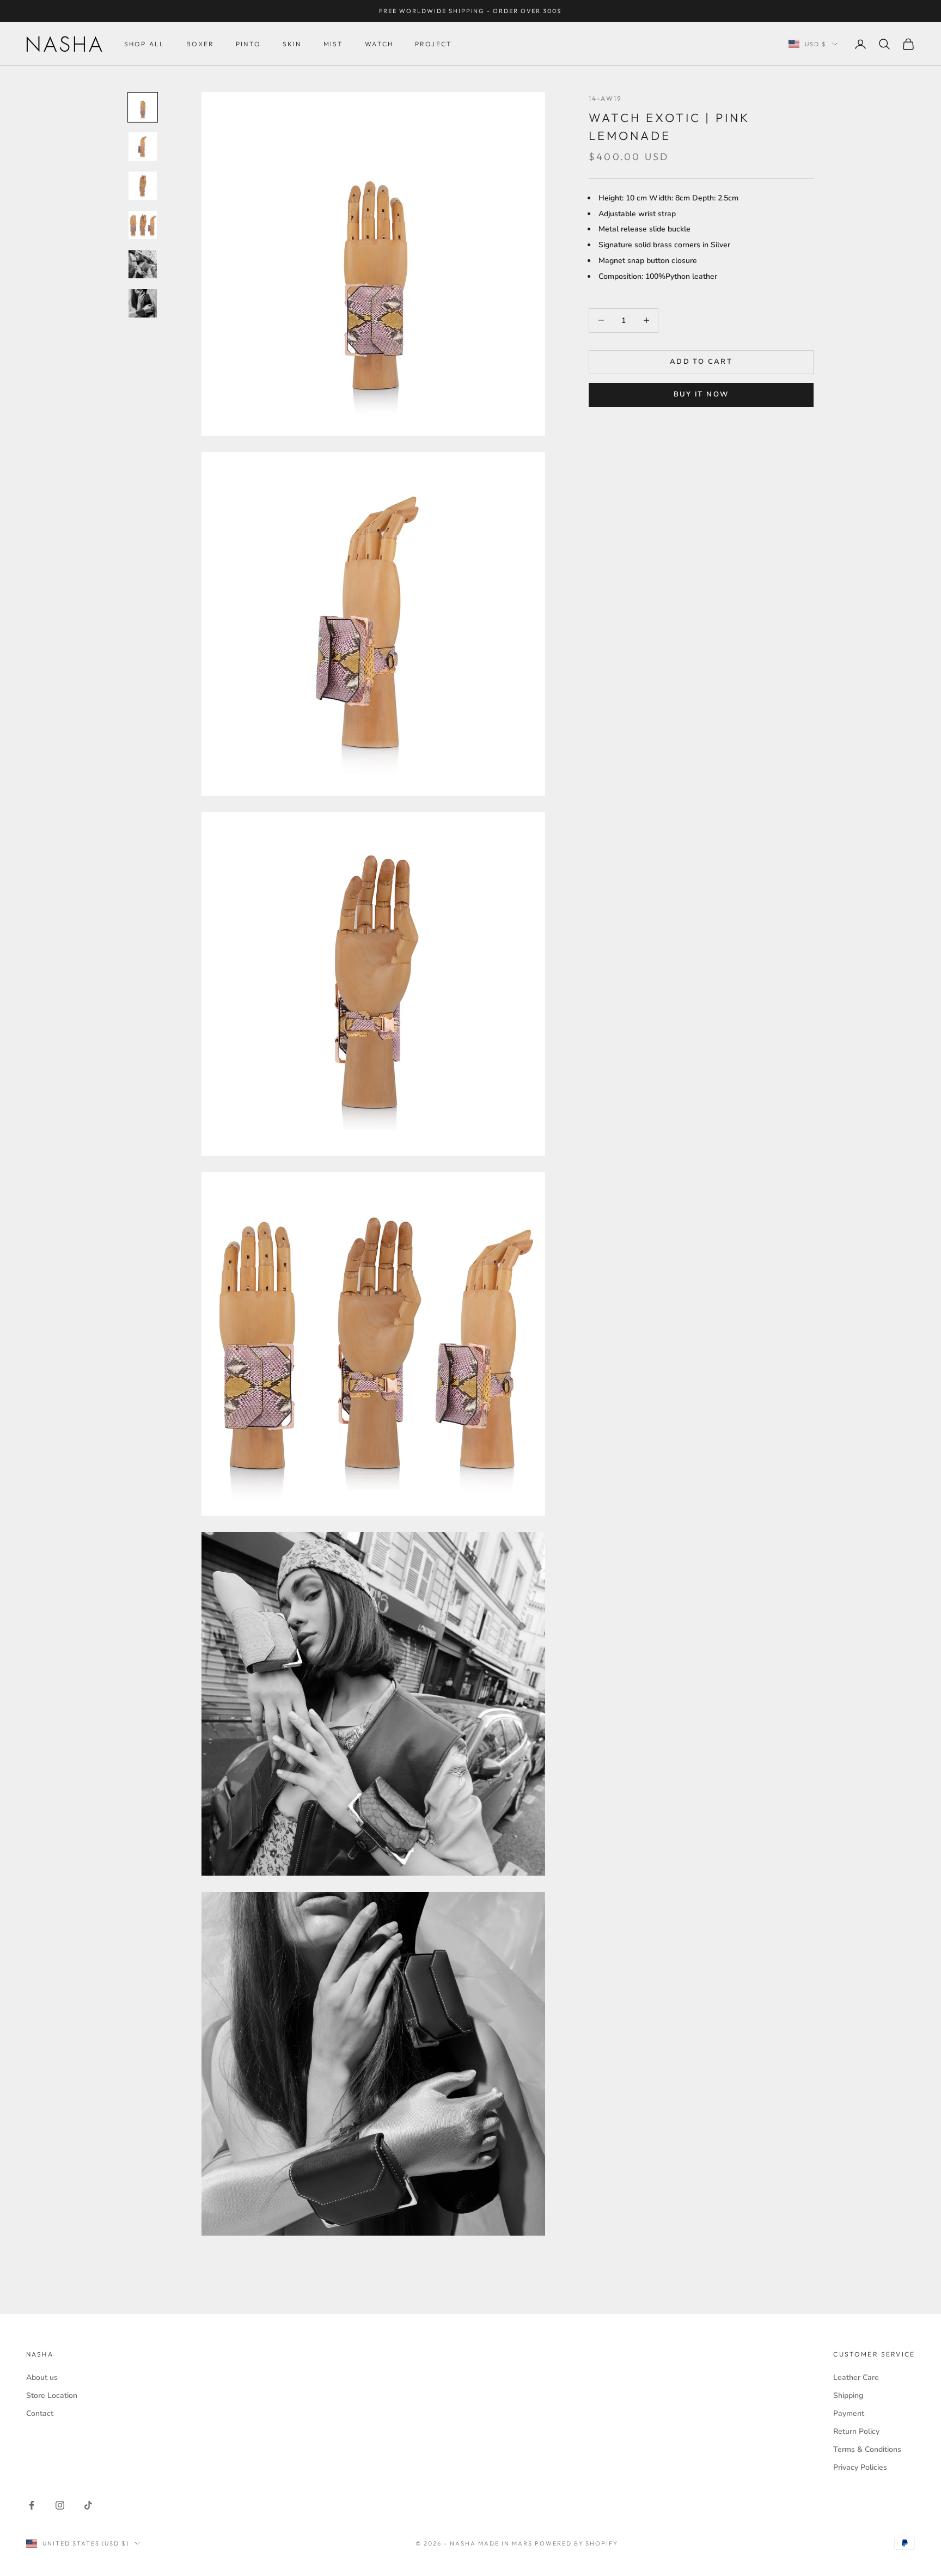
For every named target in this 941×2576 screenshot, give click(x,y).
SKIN (292, 44)
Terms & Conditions (867, 2449)
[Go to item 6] (143, 303)
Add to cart (701, 362)
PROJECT (433, 44)
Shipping (848, 2395)
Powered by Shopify (577, 2543)
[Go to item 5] (143, 264)
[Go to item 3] (143, 186)
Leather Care (856, 2377)
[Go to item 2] (143, 146)
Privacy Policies (860, 2467)
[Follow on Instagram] (60, 2505)
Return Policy (856, 2431)
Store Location (52, 2395)
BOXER (200, 44)
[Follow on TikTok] (88, 2505)
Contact (40, 2413)
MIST (334, 44)
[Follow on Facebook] (32, 2505)
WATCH (379, 44)
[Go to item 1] (143, 107)
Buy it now (701, 395)
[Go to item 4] (143, 225)
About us (42, 2377)
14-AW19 (605, 98)
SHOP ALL (144, 44)
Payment (849, 2413)
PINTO (248, 44)
